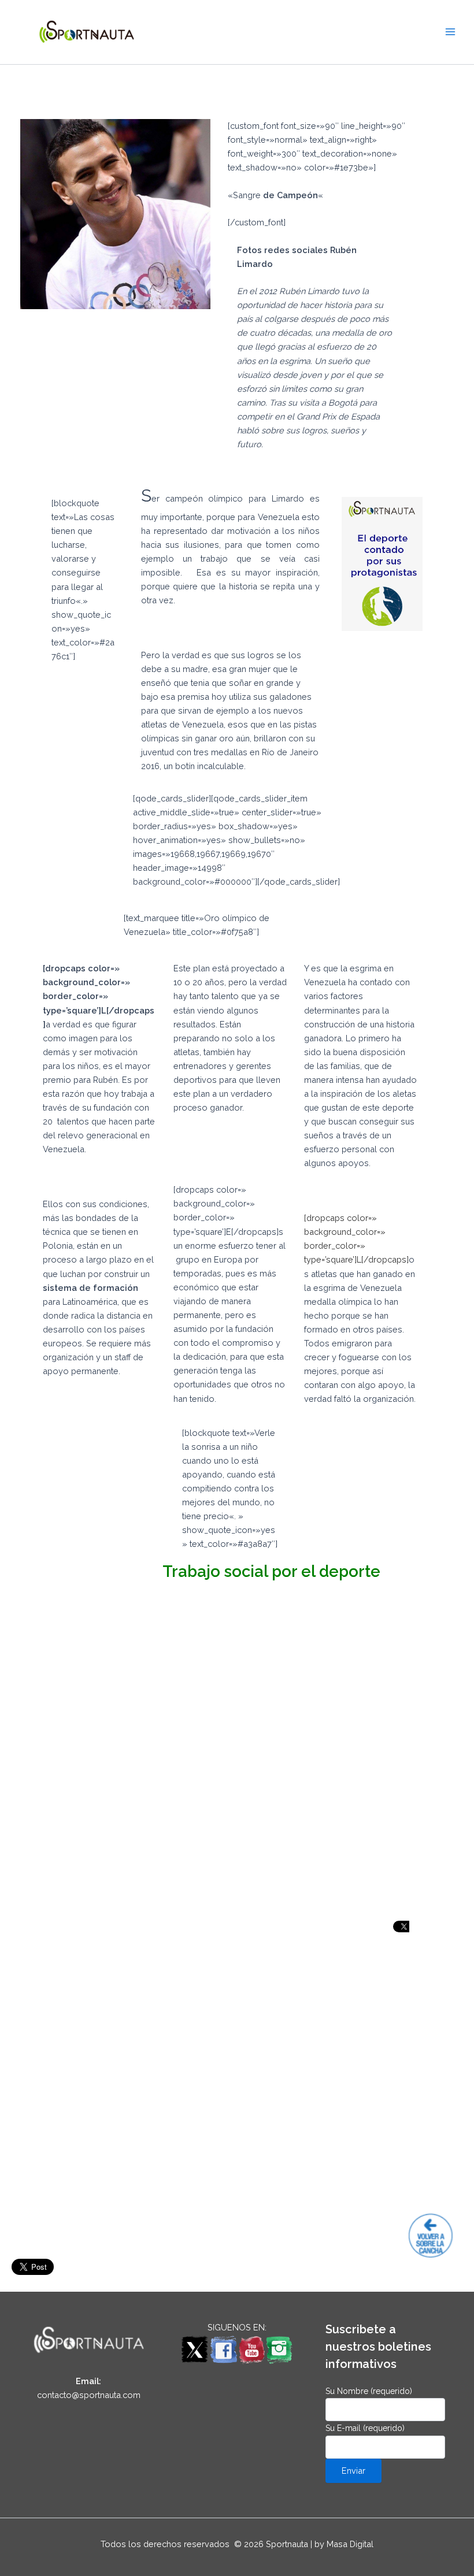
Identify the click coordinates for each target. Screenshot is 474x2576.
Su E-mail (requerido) (365, 2428)
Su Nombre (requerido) (369, 2391)
